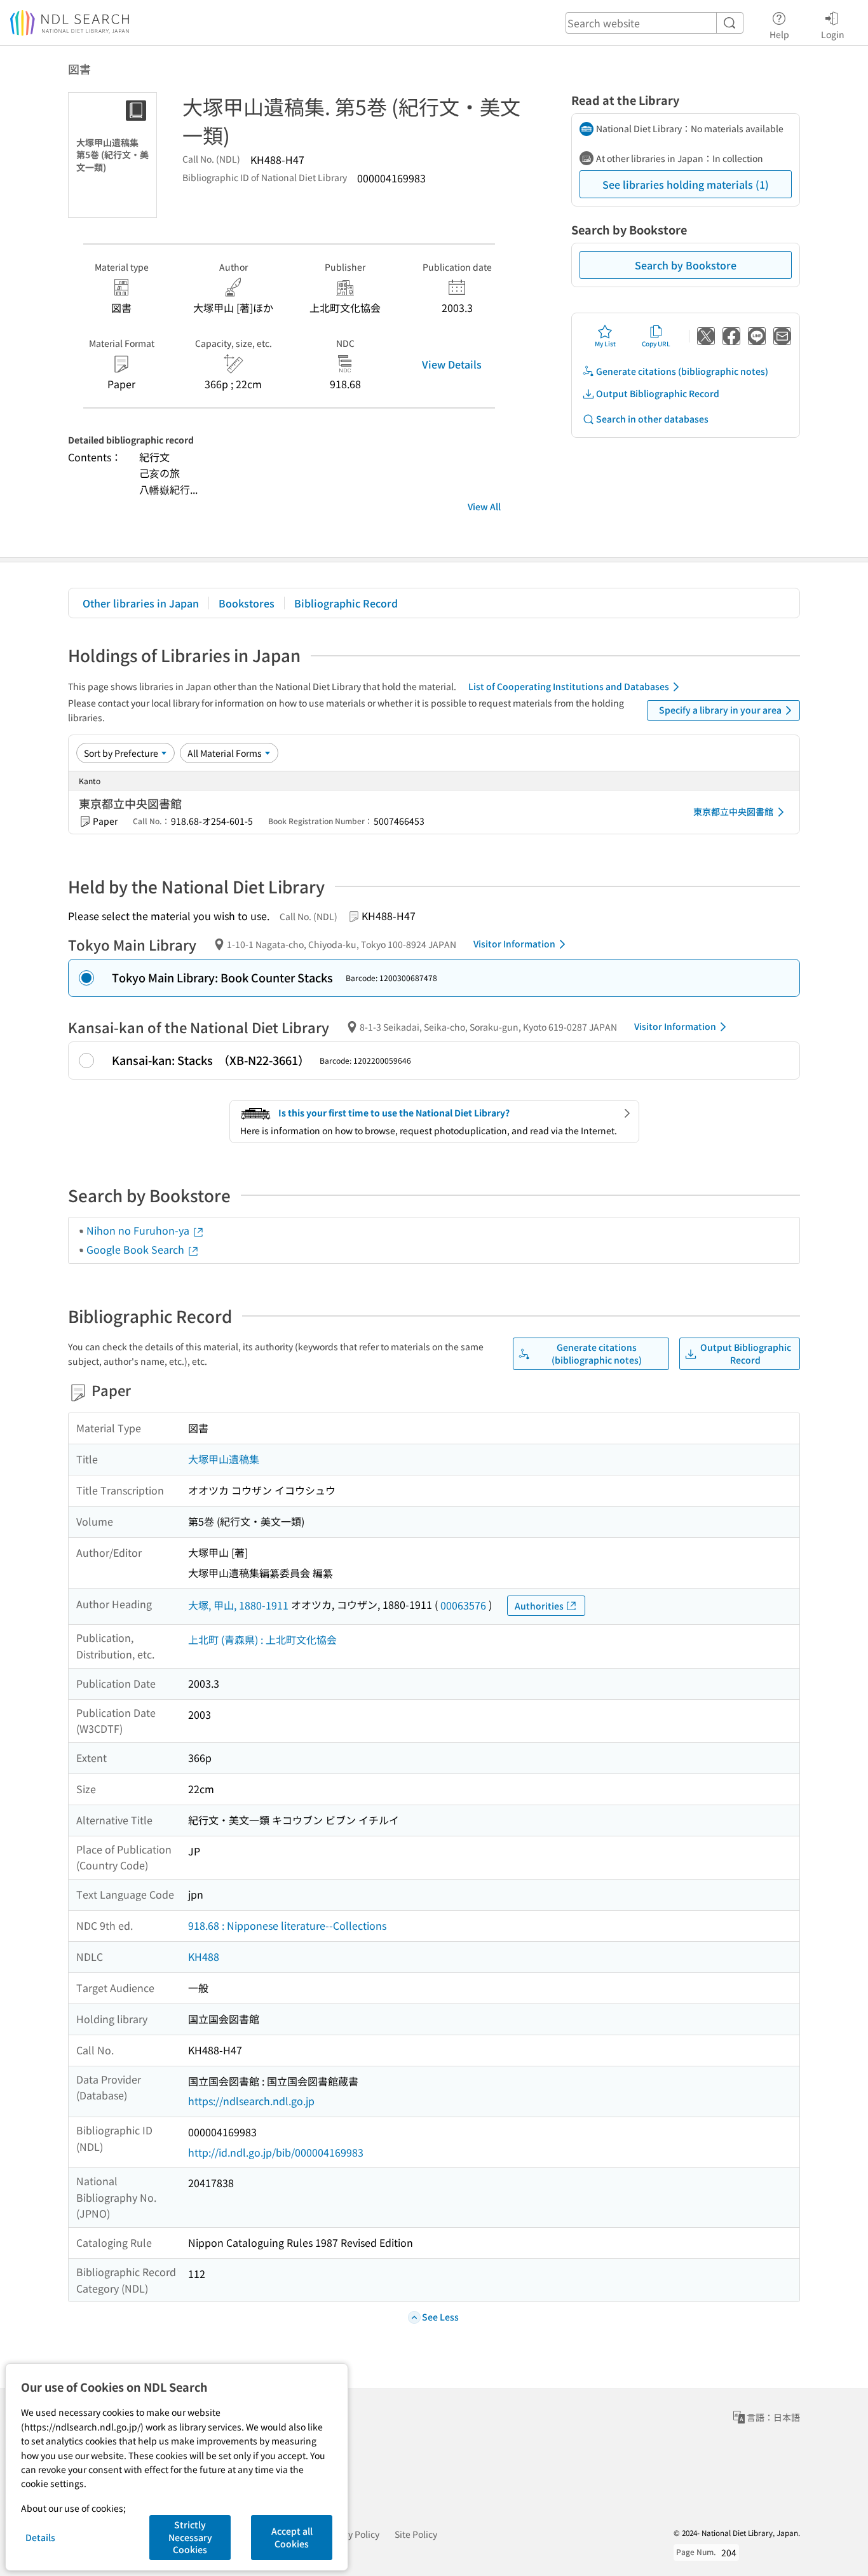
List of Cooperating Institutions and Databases (569, 686)
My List (605, 343)
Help (779, 34)
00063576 (463, 1605)
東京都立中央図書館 (733, 811)
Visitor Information (514, 944)
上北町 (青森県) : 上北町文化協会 (262, 1639)
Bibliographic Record (346, 603)
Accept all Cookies (292, 2537)
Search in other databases (652, 419)
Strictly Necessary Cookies (190, 2537)
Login (833, 34)
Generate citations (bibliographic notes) (682, 371)
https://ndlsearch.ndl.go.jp (251, 2101)
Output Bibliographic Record (658, 393)
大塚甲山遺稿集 (224, 1459)
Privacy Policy (351, 2534)
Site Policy (416, 2534)
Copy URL (656, 343)
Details (40, 2537)
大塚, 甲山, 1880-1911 (238, 1605)
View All (484, 506)
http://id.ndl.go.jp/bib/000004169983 (276, 2152)
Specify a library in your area (720, 710)
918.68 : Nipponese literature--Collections (287, 1925)
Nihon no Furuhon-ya (139, 1230)
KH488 (204, 1956)
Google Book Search (137, 1249)
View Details (452, 364)
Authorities (539, 1606)
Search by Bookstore (686, 265)
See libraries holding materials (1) (686, 184)
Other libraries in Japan (141, 603)
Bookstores (247, 603)
